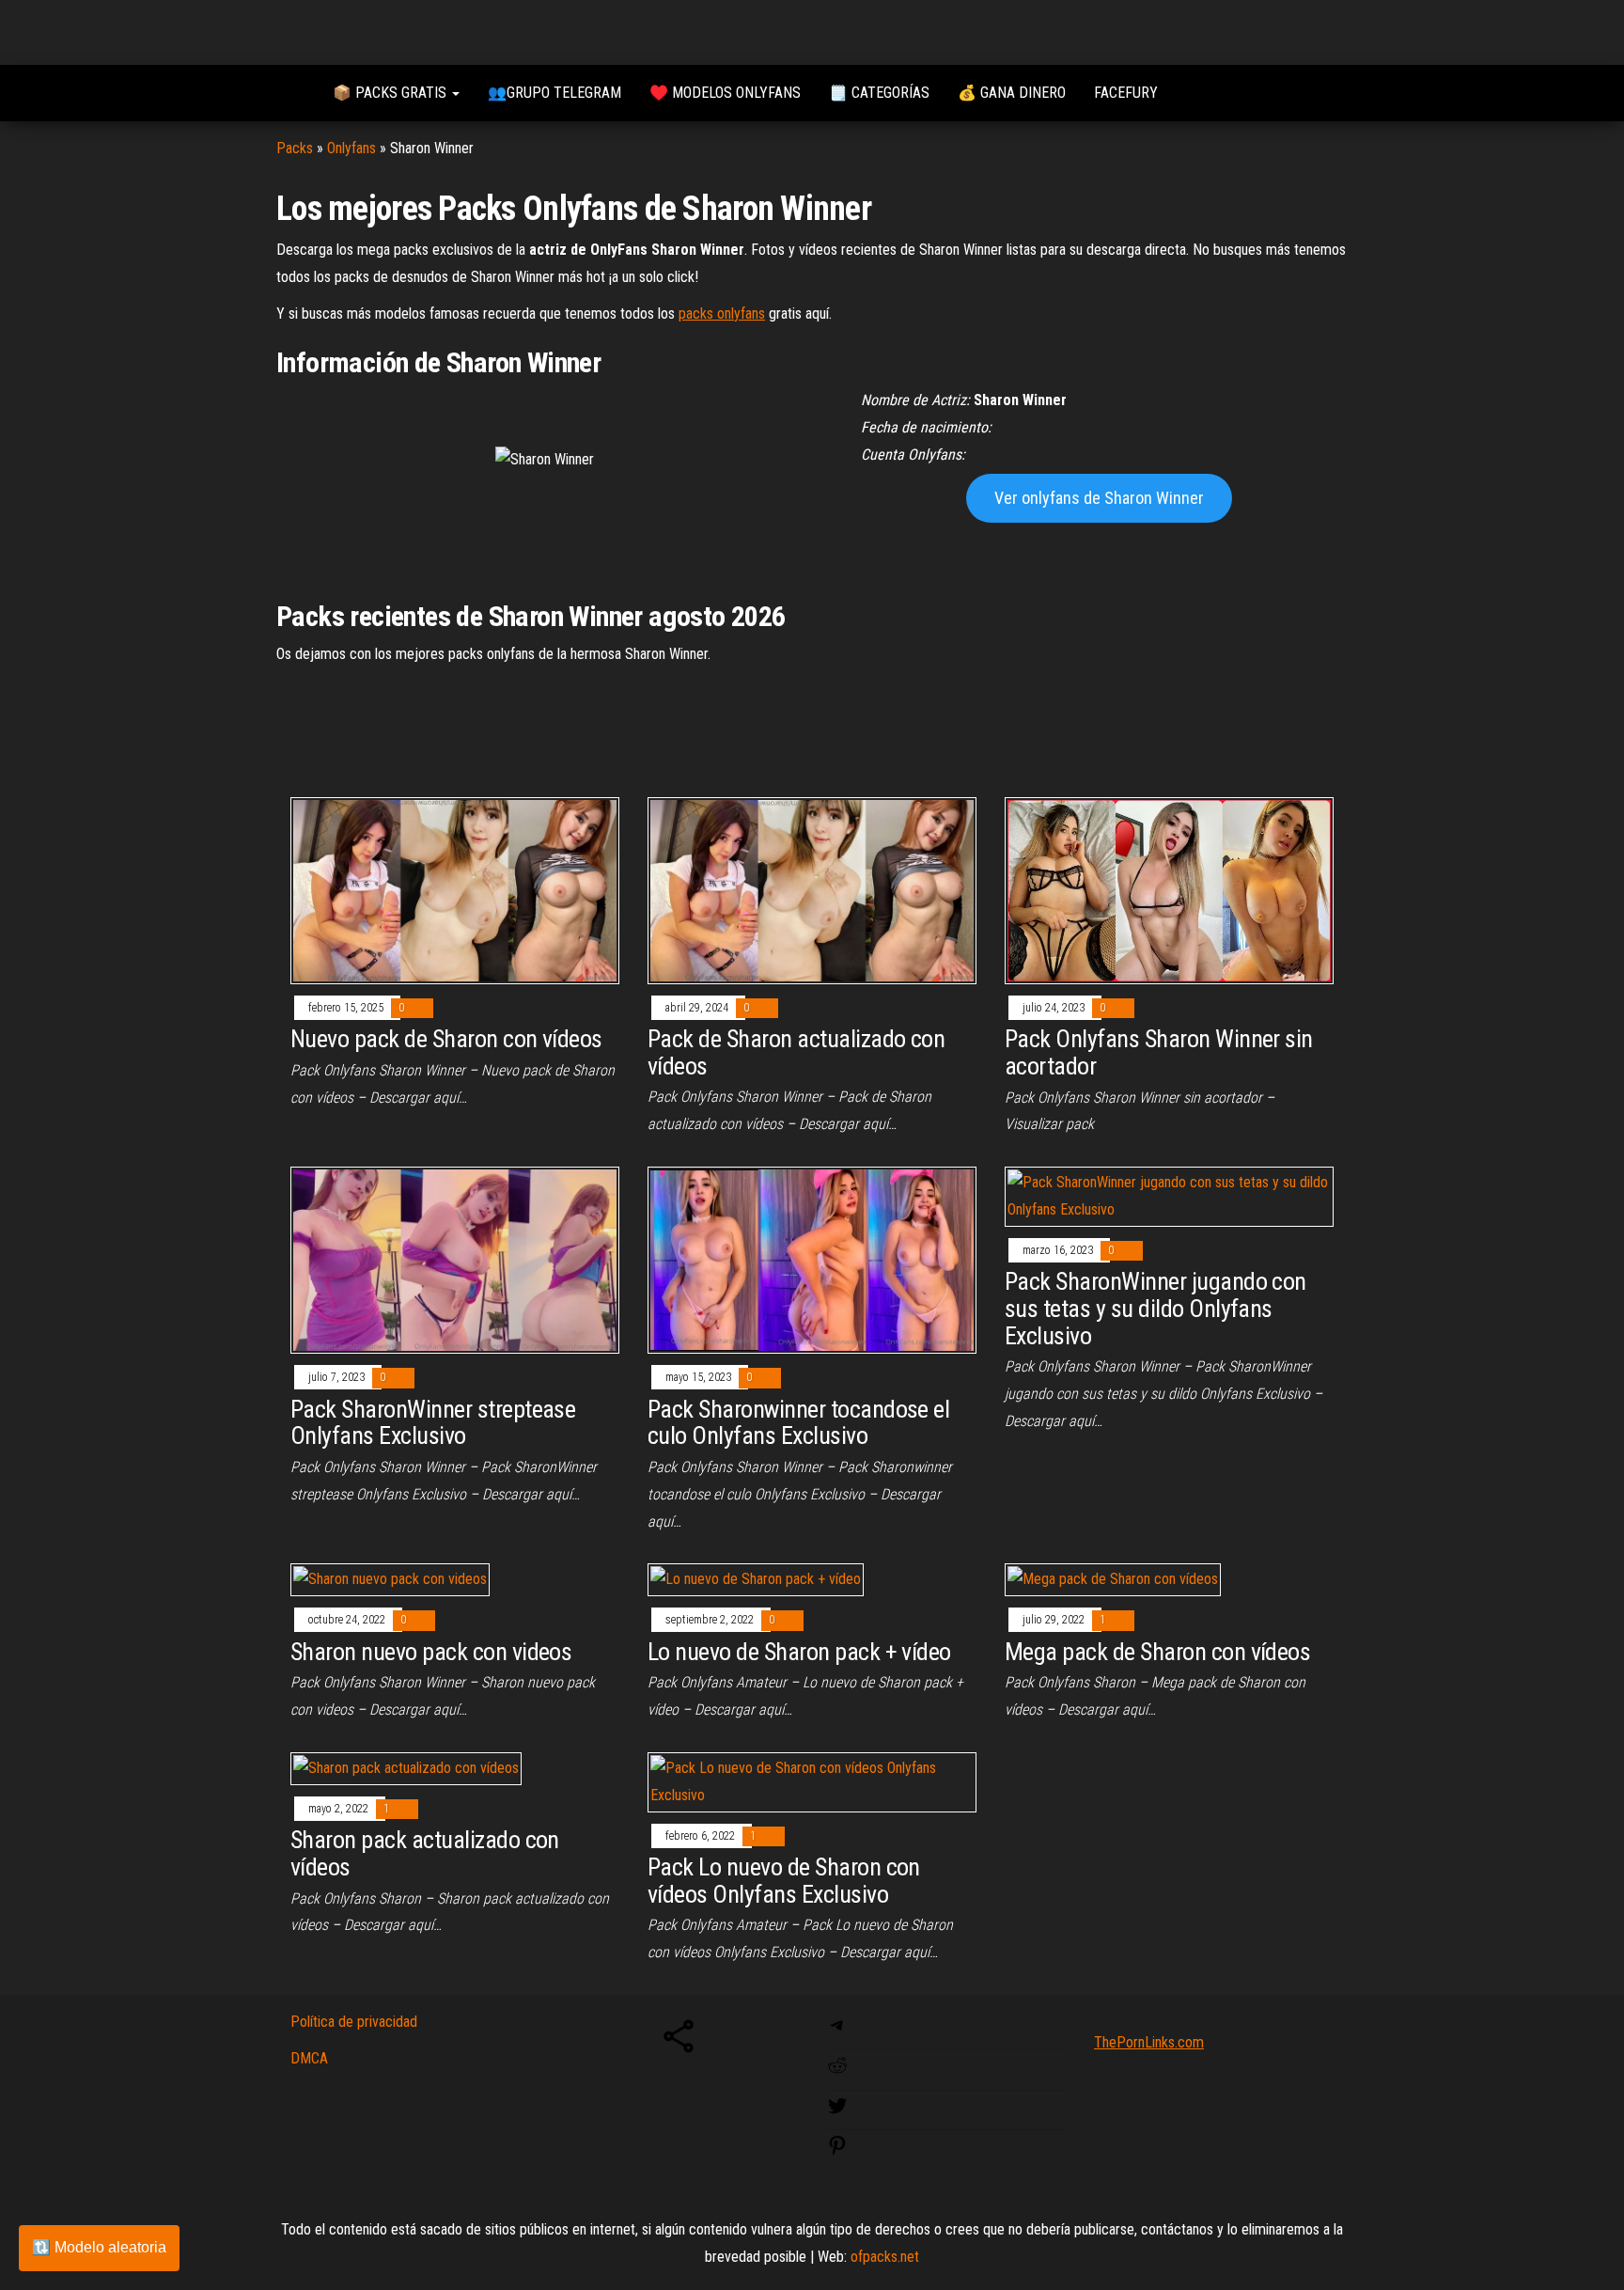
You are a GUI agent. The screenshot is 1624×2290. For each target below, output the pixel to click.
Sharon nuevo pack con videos (431, 1652)
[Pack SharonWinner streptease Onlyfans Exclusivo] (455, 1259)
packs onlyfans (722, 314)
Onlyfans (351, 148)
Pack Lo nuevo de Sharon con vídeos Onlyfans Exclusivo (784, 1881)
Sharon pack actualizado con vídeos (425, 1853)
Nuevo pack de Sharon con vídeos (446, 1039)
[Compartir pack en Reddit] (837, 2071)
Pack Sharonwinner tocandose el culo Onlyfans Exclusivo (798, 1423)
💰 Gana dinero (1012, 93)
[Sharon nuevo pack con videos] (390, 1579)
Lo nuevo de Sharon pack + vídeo (799, 1652)
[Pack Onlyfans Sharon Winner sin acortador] (1169, 889)
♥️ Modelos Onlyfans (725, 93)
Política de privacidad (354, 2022)
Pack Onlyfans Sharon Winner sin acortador (1159, 1052)
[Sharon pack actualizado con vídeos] (406, 1768)
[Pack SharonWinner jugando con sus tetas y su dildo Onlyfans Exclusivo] (1169, 1195)
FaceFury (1126, 93)
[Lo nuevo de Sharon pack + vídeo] (756, 1579)
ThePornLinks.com (1149, 2042)
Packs (295, 148)
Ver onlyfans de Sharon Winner (1099, 498)
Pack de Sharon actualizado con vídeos (796, 1052)
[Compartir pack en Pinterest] (837, 2151)
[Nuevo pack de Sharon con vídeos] (455, 889)
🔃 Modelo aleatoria (99, 2247)
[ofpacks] (290, 93)
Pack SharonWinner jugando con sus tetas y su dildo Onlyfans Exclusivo (1156, 1308)
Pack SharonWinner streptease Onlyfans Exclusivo (433, 1423)
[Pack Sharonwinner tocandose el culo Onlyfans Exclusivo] (812, 1259)
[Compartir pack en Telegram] (837, 2031)
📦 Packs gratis (391, 93)
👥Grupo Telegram (554, 93)
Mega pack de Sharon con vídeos (1157, 1652)
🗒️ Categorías (879, 93)
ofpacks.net (885, 2257)
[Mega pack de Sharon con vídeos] (1113, 1579)
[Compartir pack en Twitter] (837, 2112)
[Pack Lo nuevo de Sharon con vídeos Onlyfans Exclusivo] (812, 1781)
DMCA (309, 2058)
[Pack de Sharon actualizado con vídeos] (812, 889)
